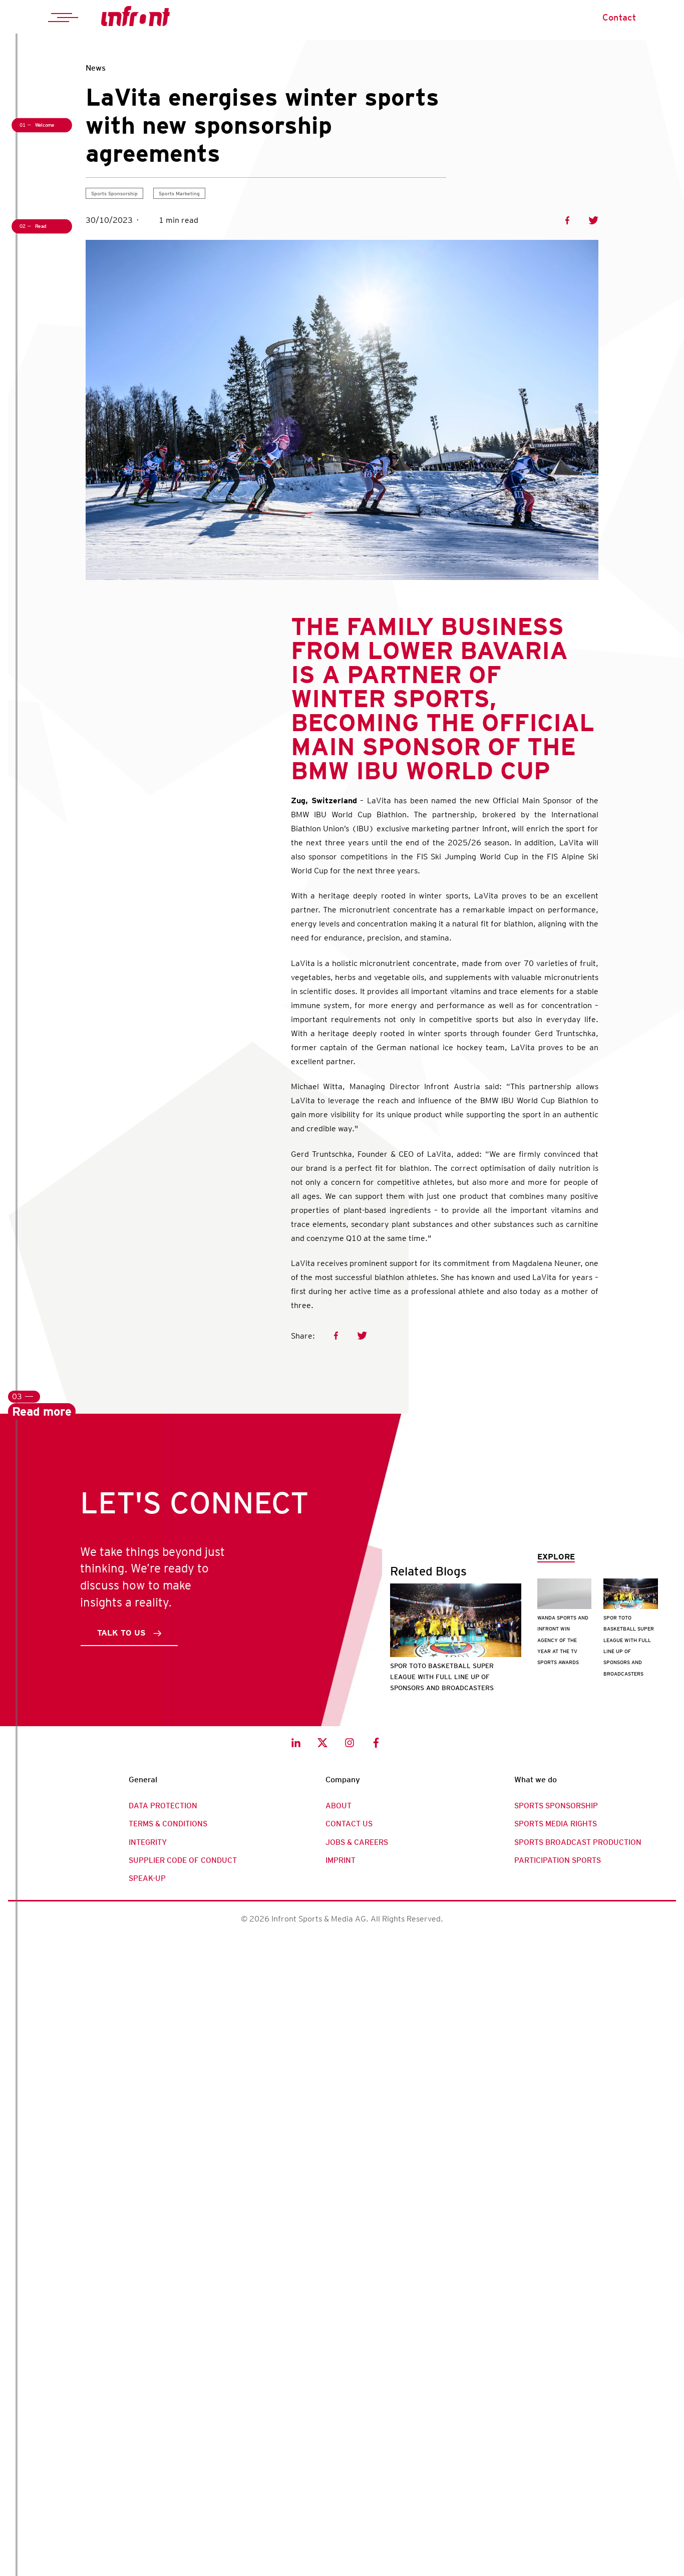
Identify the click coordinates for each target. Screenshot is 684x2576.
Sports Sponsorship (114, 193)
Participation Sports (558, 1860)
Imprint (340, 1860)
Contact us (349, 1824)
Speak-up (147, 1878)
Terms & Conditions (168, 1824)
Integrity (148, 1842)
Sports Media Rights (556, 1824)
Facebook (567, 220)
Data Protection (163, 1806)
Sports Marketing (179, 193)
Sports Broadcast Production (578, 1842)
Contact (619, 17)
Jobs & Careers (357, 1842)
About (338, 1806)
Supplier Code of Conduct (183, 1860)
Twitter (593, 220)
